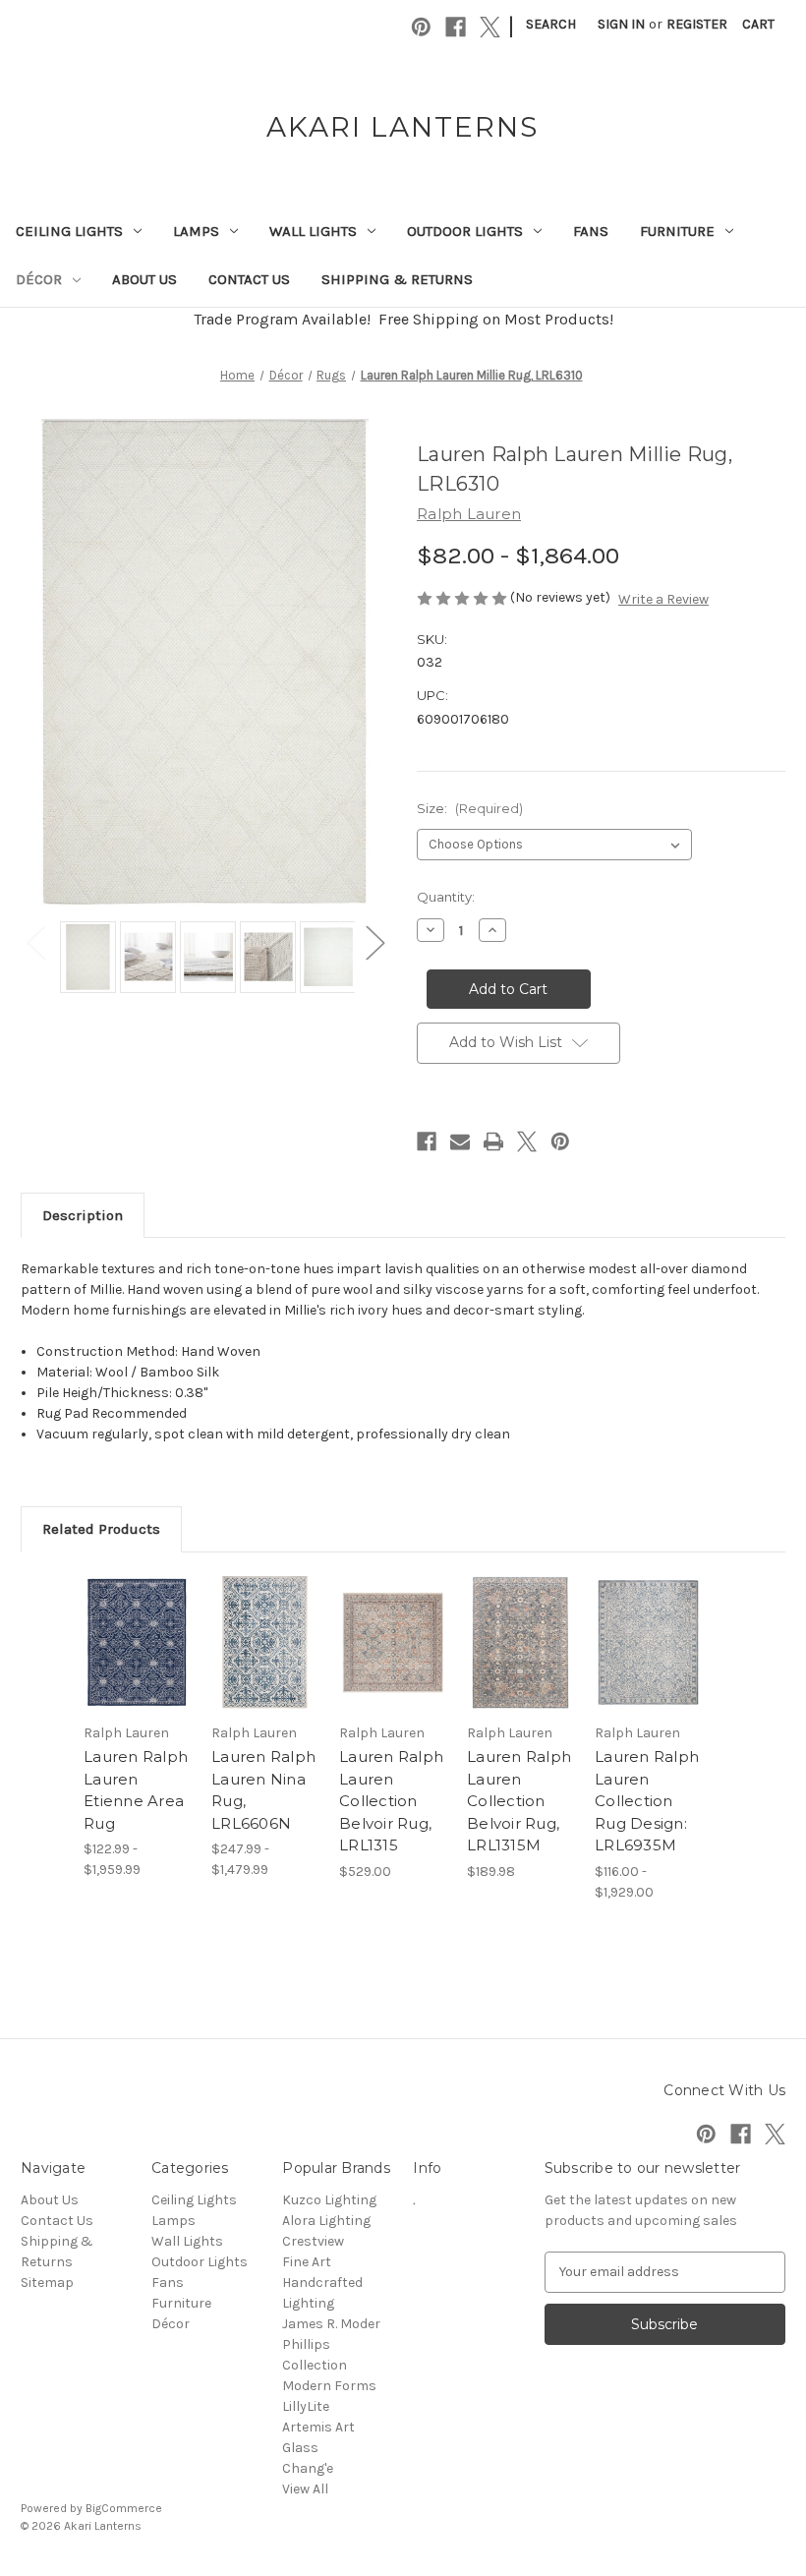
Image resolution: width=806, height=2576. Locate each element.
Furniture (677, 231)
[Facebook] (456, 27)
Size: (470, 808)
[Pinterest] (421, 27)
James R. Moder (331, 2324)
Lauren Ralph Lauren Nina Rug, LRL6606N (263, 1790)
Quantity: (446, 897)
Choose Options (138, 1667)
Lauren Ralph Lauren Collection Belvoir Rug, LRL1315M (519, 1801)
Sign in (621, 24)
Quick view (137, 1618)
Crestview (313, 2241)
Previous (35, 942)
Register (697, 24)
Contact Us (249, 279)
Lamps (196, 231)
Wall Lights (313, 231)
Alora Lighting (326, 2221)
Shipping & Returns (397, 279)
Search (551, 24)
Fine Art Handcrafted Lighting (322, 2283)
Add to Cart (393, 1667)
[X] (490, 27)
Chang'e (308, 2468)
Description (83, 1215)
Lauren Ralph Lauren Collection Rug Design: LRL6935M (647, 1801)
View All (305, 2489)
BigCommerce (124, 2508)
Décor (39, 279)
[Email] (460, 1142)
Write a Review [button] (663, 599)
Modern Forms (329, 2386)
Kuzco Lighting (329, 2200)
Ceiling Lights (69, 231)
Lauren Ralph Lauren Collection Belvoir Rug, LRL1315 (391, 1801)
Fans (591, 231)
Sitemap (47, 2283)
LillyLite (306, 2406)
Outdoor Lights (465, 231)
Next (374, 942)
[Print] (493, 1142)
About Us (144, 279)
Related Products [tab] (101, 1529)
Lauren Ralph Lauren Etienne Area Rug (136, 1790)
